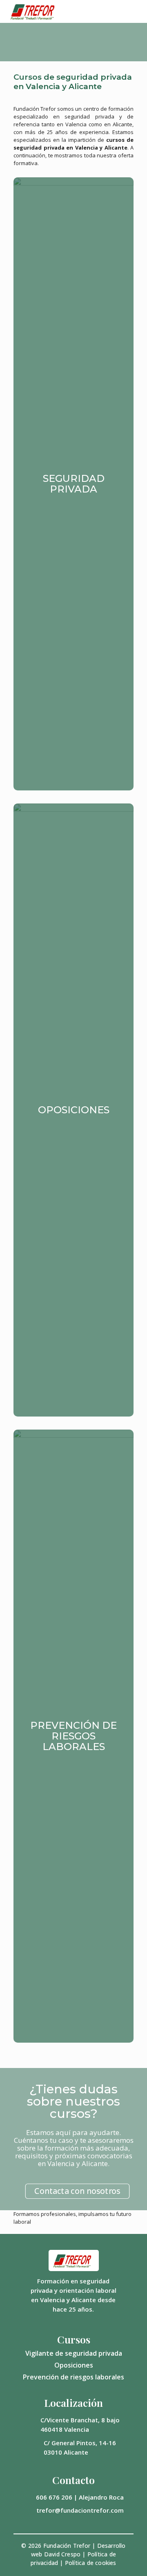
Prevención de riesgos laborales (73, 2377)
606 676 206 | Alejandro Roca (80, 2497)
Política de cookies (91, 2563)
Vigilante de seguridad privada (74, 2353)
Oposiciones (74, 2365)
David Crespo (62, 2554)
